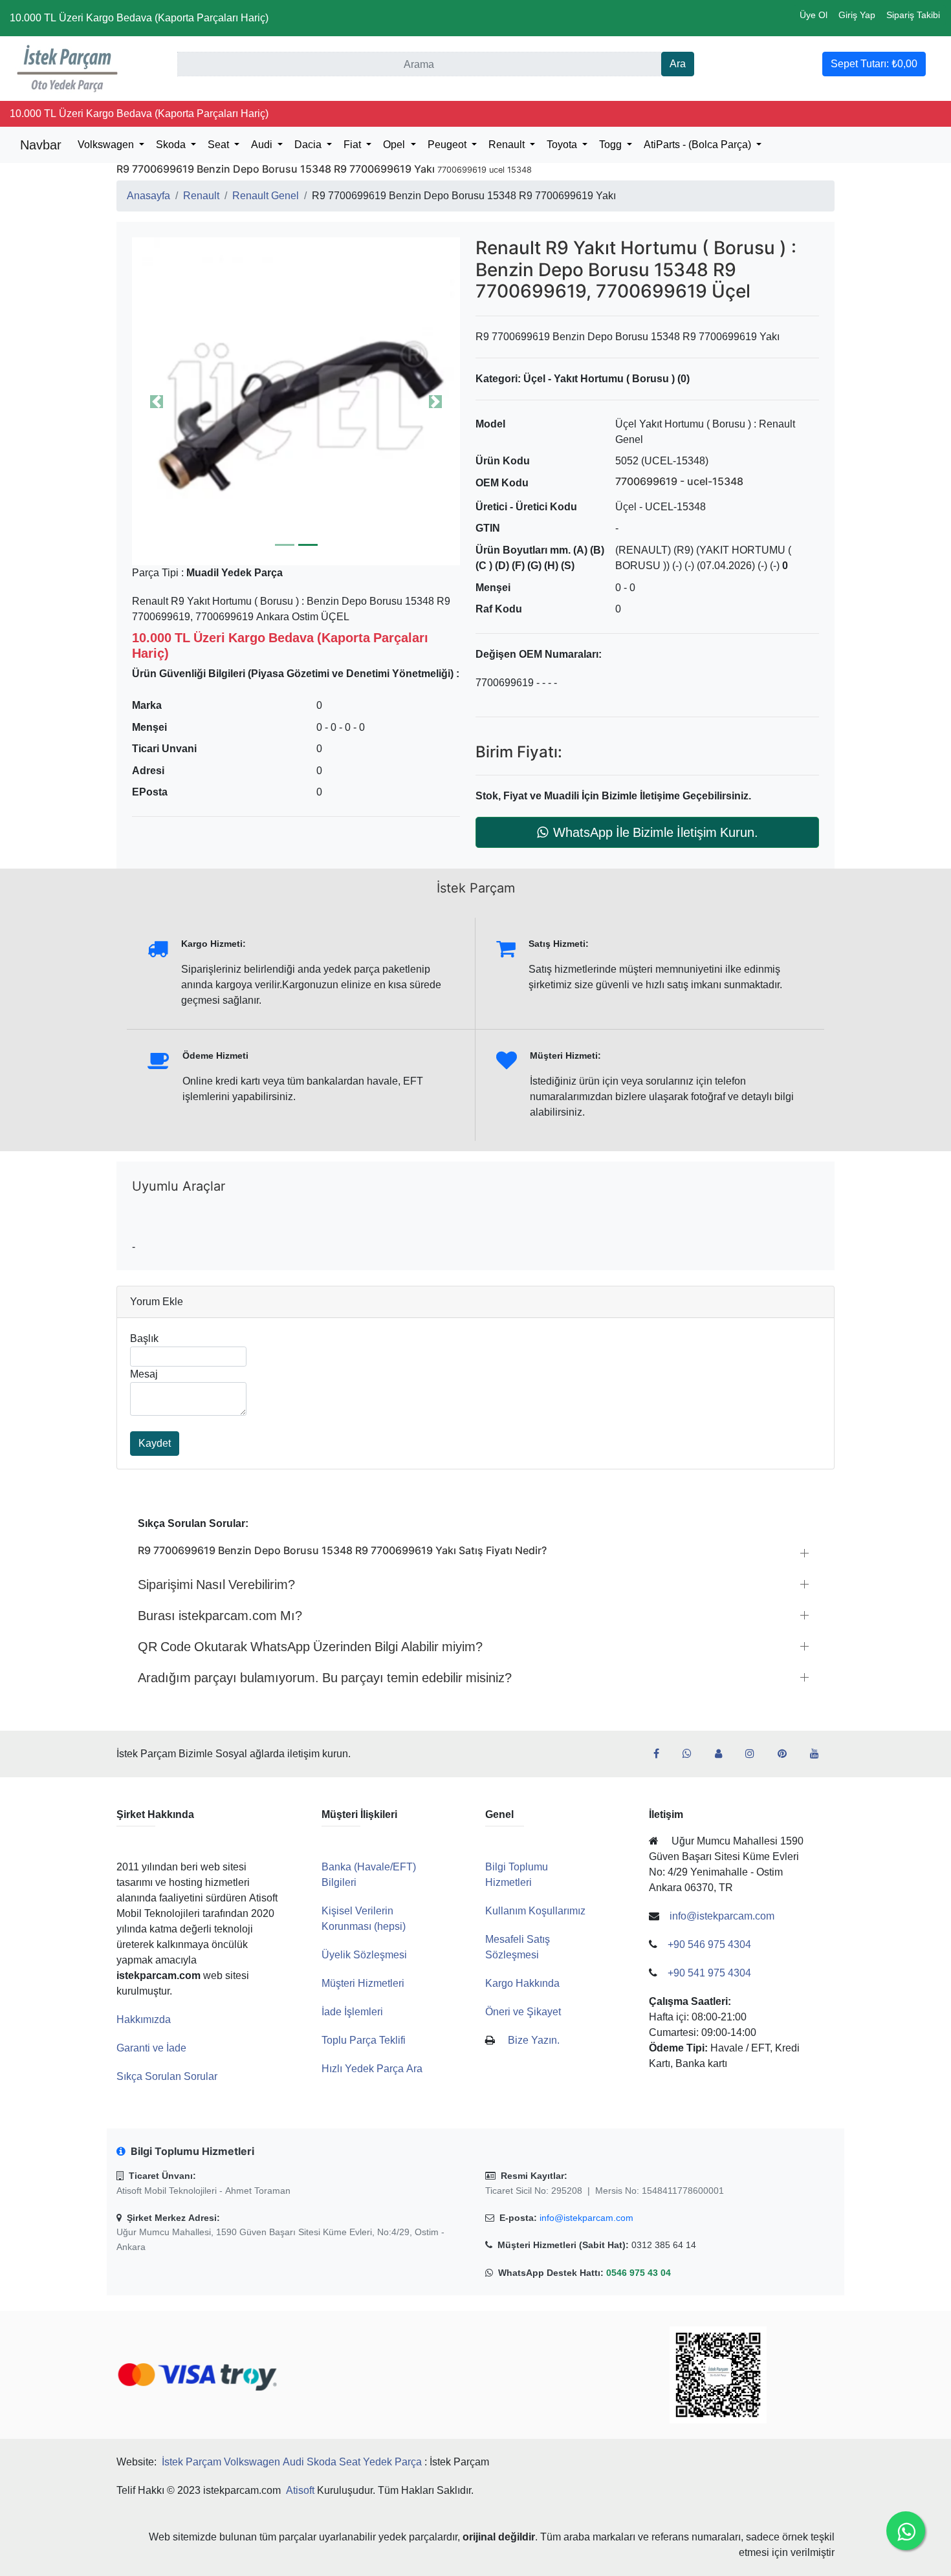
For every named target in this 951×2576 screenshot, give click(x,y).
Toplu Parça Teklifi (364, 2040)
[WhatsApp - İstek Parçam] (692, 1754)
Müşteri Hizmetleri (363, 1983)
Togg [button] (612, 145)
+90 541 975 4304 (709, 1973)
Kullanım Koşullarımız (535, 1911)
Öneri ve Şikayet (523, 2012)
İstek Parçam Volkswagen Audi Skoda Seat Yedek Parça (292, 2462)
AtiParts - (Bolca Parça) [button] (699, 145)
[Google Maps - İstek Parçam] (724, 1754)
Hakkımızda (144, 2019)
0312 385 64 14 (664, 2245)
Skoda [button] (172, 145)
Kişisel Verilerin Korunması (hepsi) (364, 1919)
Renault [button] (508, 145)
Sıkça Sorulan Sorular (167, 2076)
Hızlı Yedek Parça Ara (372, 2069)
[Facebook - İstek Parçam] (661, 1754)
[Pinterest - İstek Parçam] (787, 1754)
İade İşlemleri (352, 2012)
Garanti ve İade (151, 2048)
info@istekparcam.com (586, 2218)
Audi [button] (263, 145)
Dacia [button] (309, 145)
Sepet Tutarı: (874, 64)
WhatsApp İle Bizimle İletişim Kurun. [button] (656, 832)
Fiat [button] (354, 145)
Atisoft (300, 2490)
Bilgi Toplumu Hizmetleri (517, 1875)
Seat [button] (220, 145)
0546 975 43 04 (639, 2273)
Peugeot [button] (448, 145)
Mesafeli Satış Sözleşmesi (518, 1947)
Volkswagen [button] (107, 145)
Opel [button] (395, 145)
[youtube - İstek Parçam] (820, 1754)
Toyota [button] (563, 145)
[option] (296, 401)
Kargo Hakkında (522, 1983)
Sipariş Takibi (913, 15)
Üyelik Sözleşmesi (364, 1955)
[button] (296, 401)
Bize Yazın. (534, 2040)
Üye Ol (814, 15)
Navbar (41, 145)
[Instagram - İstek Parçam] (755, 1754)
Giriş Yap (857, 15)
